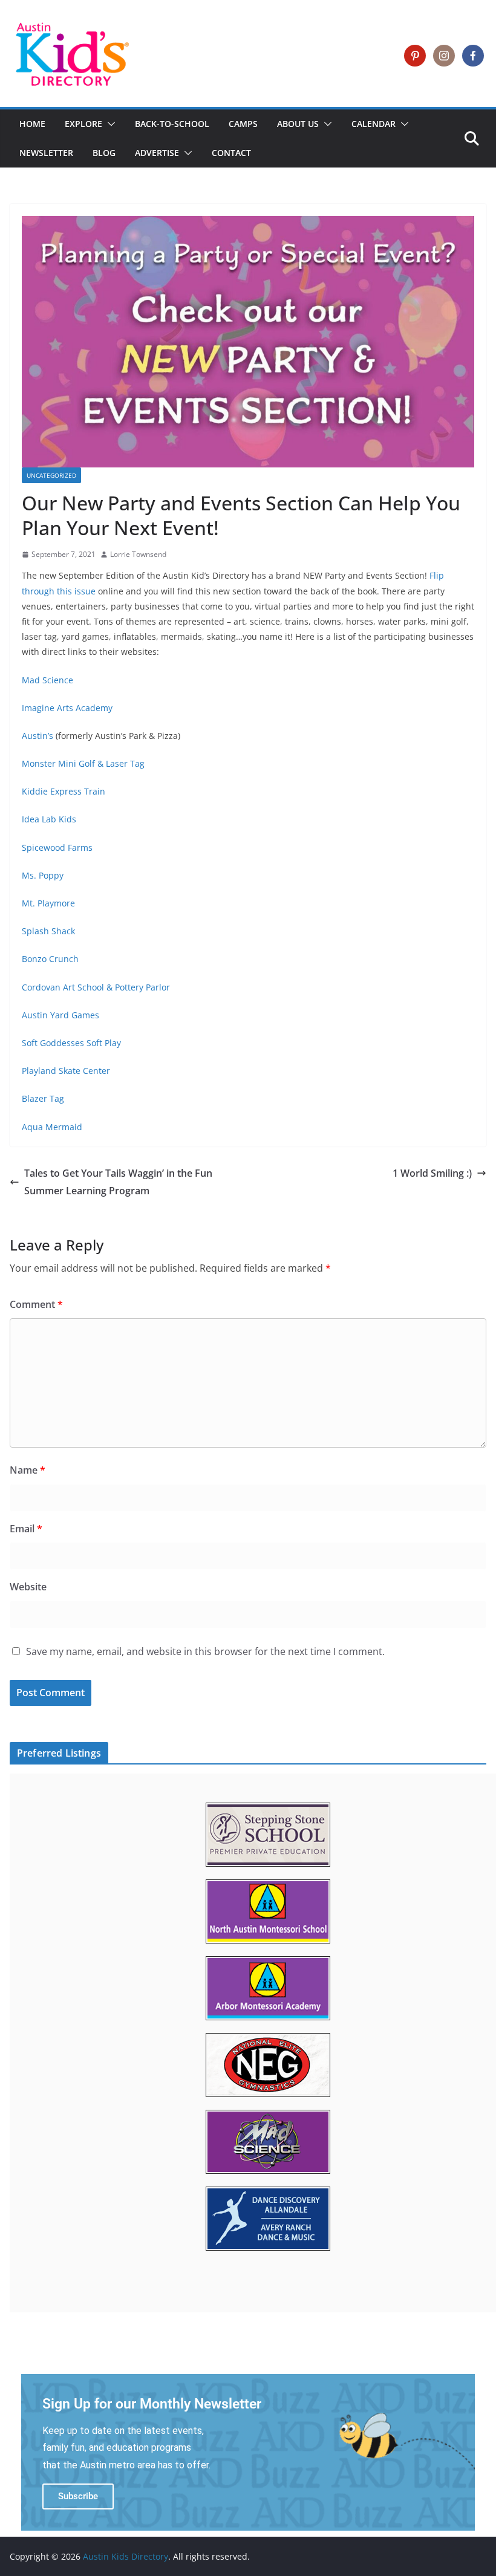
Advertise (157, 153)
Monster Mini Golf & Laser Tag (83, 763)
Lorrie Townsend (138, 554)
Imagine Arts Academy (67, 708)
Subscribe (78, 2496)
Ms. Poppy (43, 875)
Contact (231, 153)
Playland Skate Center (66, 1071)
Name (28, 1470)
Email (26, 1529)
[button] (109, 124)
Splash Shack (48, 931)
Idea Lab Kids (49, 819)
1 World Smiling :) (432, 1173)
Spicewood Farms (57, 847)
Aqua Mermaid (52, 1127)
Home (32, 124)
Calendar (374, 124)
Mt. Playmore (48, 903)
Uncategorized (51, 475)
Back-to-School (172, 124)
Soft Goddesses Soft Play (71, 1043)
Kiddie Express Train (64, 791)
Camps (243, 124)
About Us (298, 124)
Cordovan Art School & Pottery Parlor (96, 987)
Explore (83, 124)
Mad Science (47, 680)
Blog (104, 153)
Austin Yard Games (60, 1015)
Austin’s (39, 736)
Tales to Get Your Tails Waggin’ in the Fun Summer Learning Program (118, 1182)
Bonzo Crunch (50, 959)
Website (28, 1587)
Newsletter (46, 153)
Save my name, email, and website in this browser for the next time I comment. (205, 1651)
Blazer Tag (43, 1098)
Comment (36, 1304)
